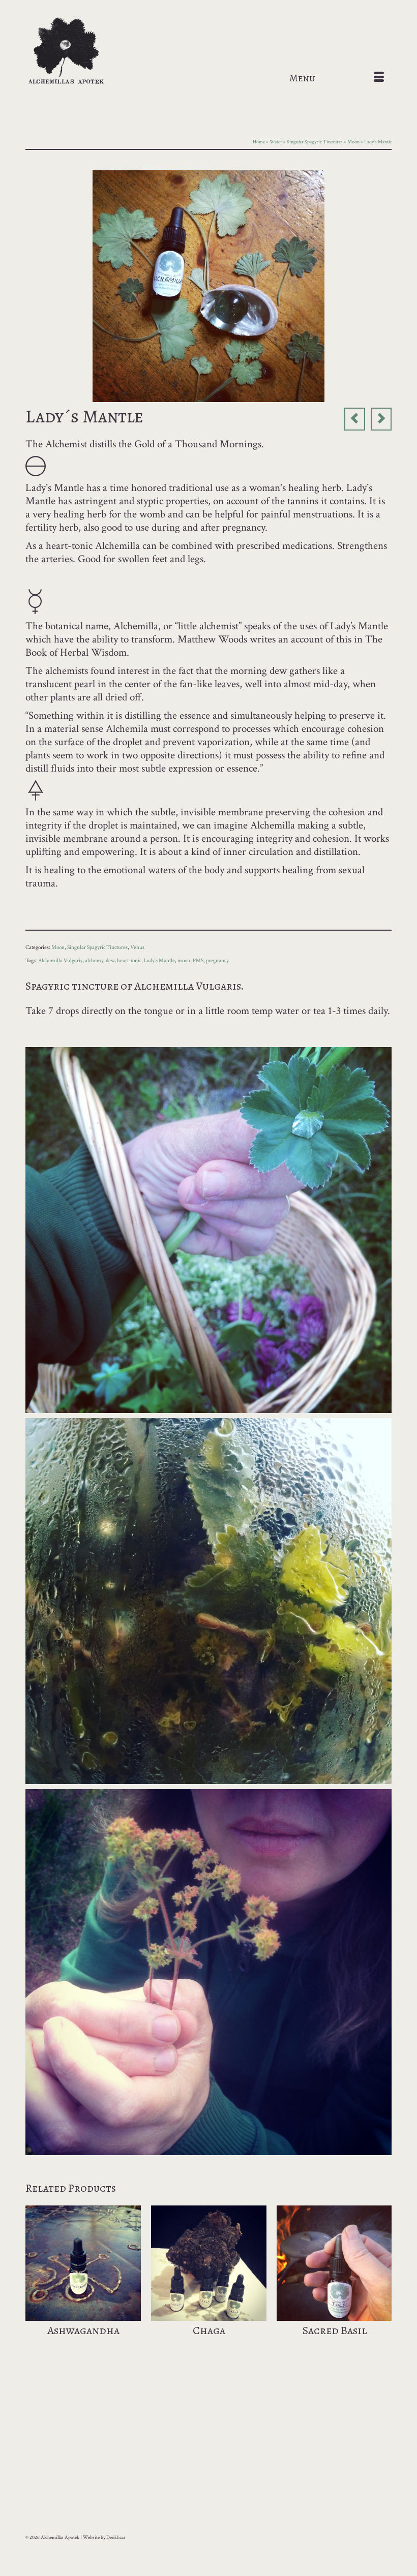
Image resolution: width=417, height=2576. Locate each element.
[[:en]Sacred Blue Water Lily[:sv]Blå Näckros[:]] (355, 419)
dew (110, 961)
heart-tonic (129, 961)
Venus (137, 947)
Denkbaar (116, 2538)
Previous (34, 2283)
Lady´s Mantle (159, 961)
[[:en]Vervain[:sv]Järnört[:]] (381, 419)
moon (184, 961)
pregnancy (217, 961)
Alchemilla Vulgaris (60, 961)
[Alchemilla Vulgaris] (208, 285)
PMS (198, 961)
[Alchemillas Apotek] (208, 52)
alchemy (94, 961)
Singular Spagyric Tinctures (97, 947)
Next (383, 2283)
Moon (58, 947)
